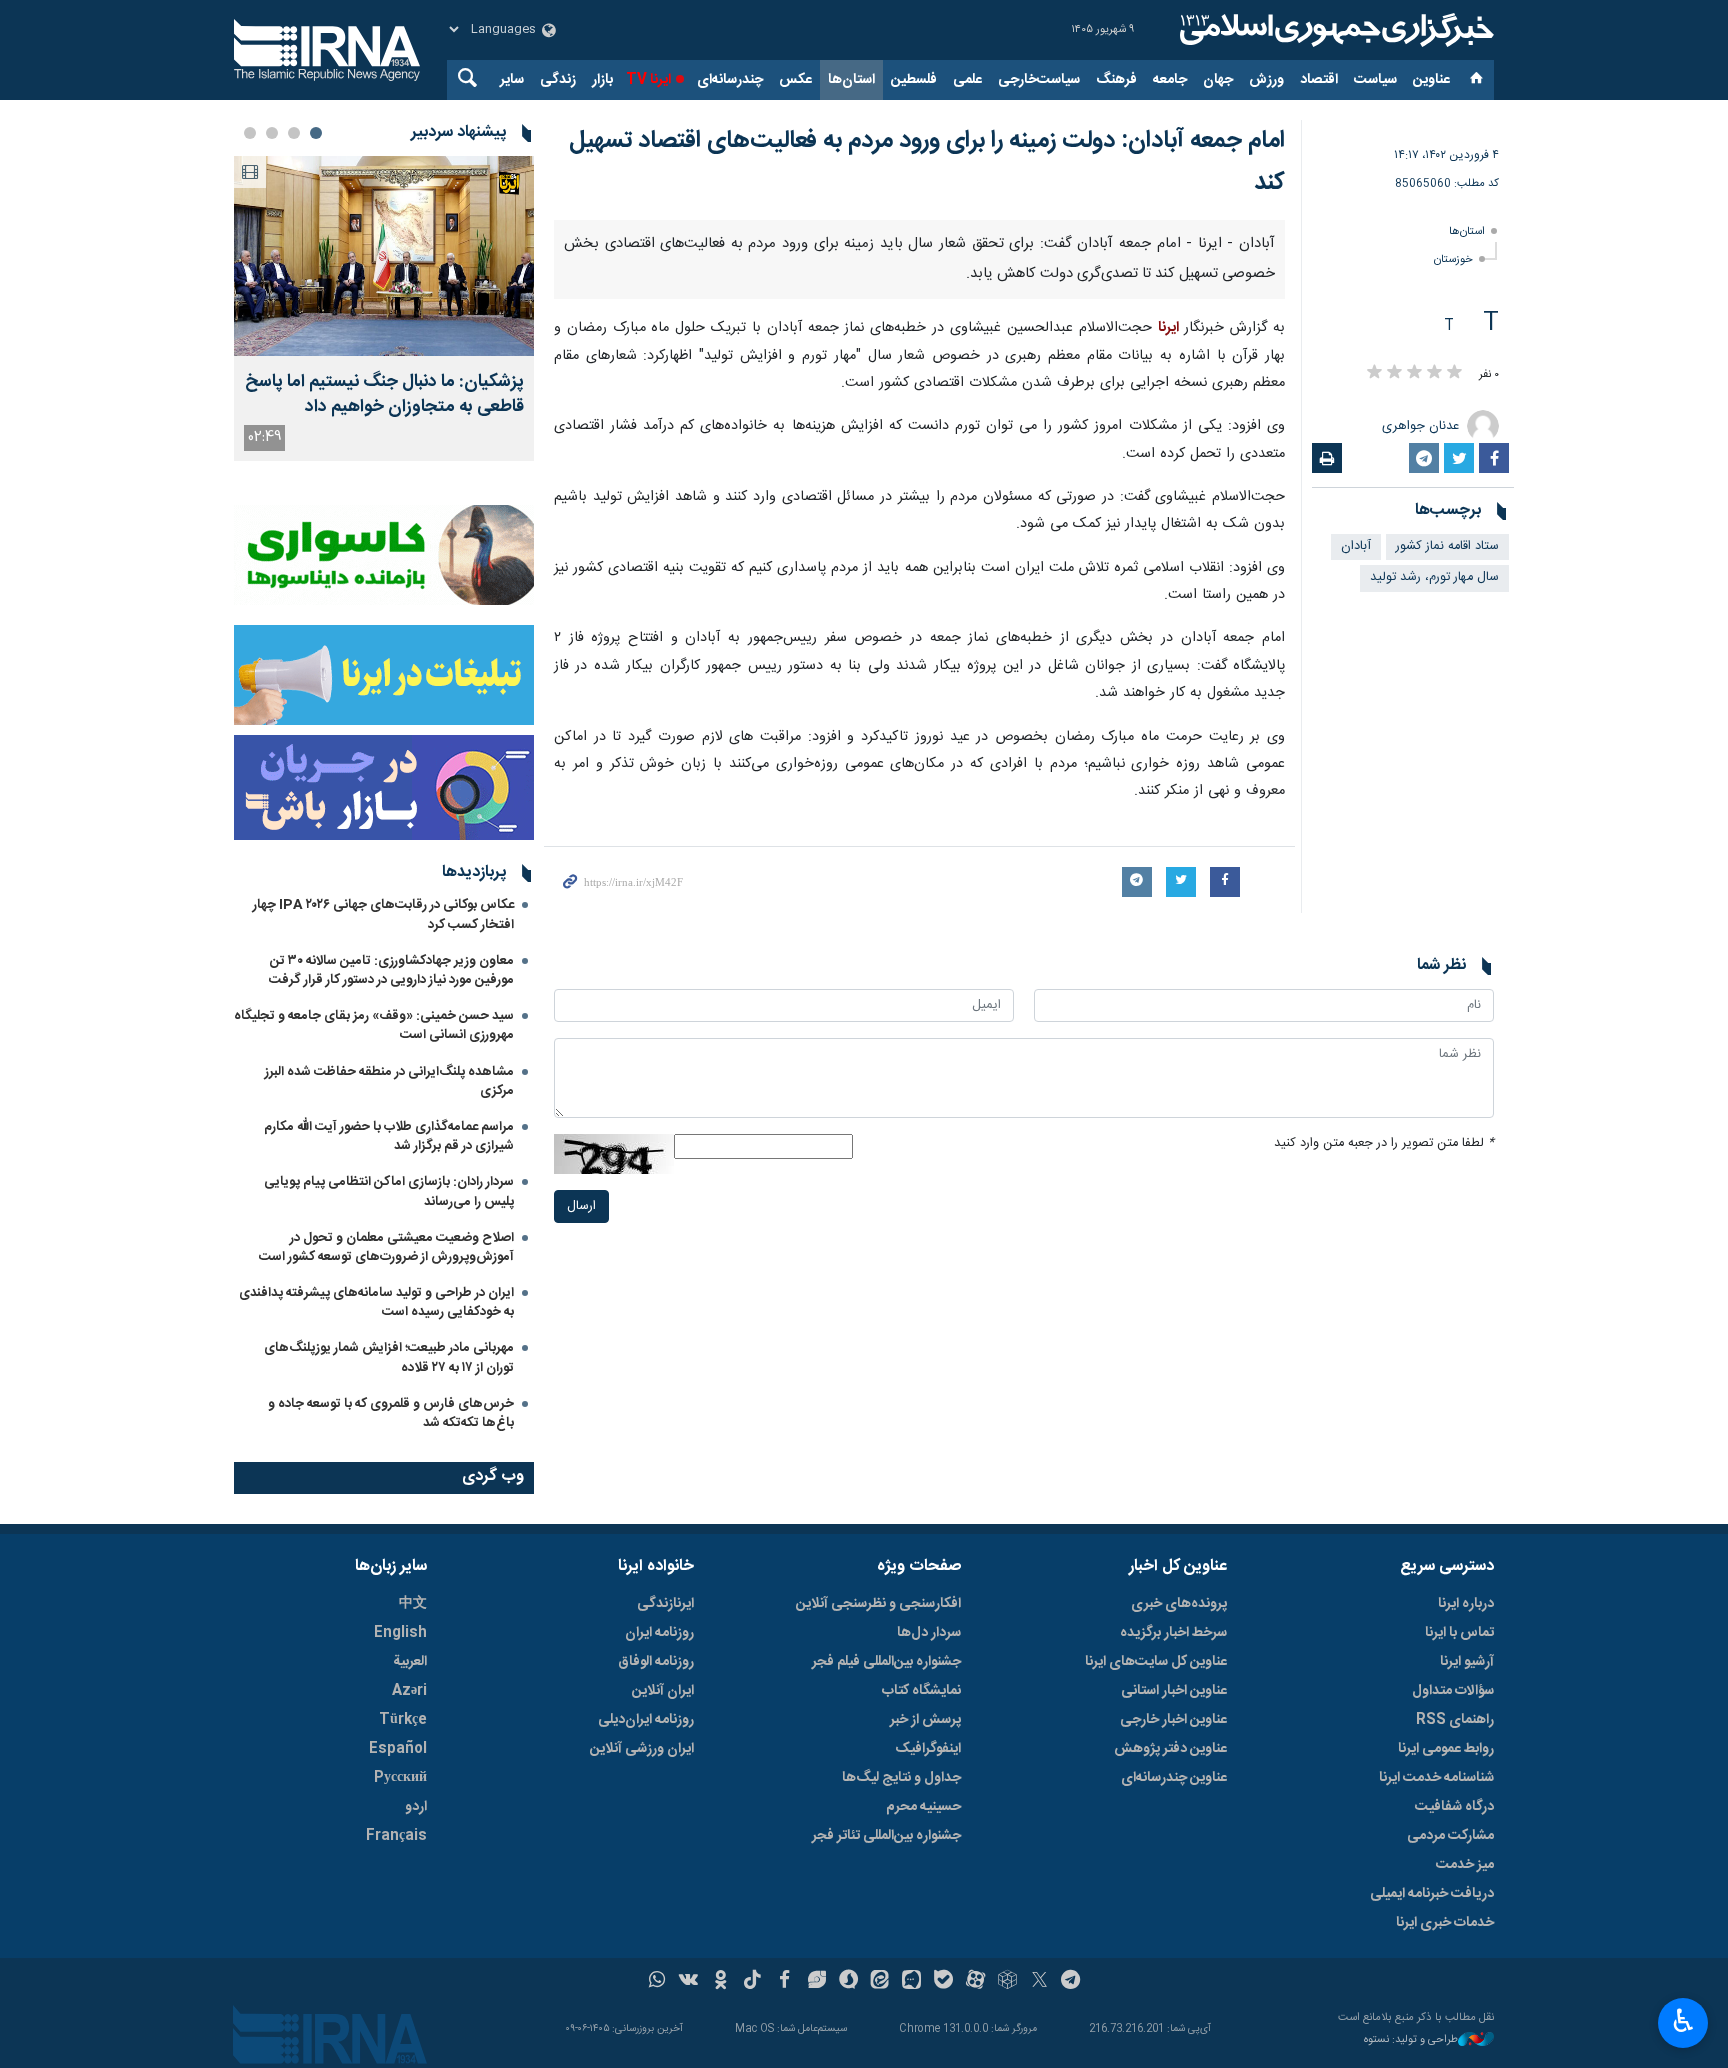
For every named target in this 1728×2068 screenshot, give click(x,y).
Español (398, 1749)
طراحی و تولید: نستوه (1411, 2040)
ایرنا (1334, 30)
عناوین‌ (1431, 80)
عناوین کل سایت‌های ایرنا (1156, 1662)
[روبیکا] (1007, 1982)
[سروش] (848, 1982)
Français (396, 1836)
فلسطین (914, 80)
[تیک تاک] (752, 1982)
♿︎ (1683, 2021)
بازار (602, 80)
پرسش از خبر (925, 1720)
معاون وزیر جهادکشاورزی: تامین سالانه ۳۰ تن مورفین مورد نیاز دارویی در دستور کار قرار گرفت (391, 970)
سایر (512, 80)
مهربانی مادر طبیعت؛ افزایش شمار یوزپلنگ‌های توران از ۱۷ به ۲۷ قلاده (389, 1357)
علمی (967, 80)
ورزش (1266, 80)
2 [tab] (294, 133)
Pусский (400, 1778)
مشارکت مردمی (1450, 1836)
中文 (413, 1604)
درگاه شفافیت (1454, 1807)
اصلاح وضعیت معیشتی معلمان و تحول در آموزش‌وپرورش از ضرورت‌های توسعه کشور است (386, 1247)
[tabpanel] (384, 308)
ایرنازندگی (665, 1604)
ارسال (581, 1206)
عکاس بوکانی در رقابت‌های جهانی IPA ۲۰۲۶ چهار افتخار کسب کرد (383, 914)
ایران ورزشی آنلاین (642, 1749)
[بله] (943, 1982)
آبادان (1356, 546)
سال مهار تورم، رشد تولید (1434, 577)
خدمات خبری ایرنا (1445, 1923)
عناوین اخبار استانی (1174, 1691)
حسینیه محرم (923, 1807)
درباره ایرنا (1466, 1604)
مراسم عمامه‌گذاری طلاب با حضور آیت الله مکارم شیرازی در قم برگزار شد (389, 1136)
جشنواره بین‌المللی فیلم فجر (886, 1662)
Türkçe (403, 1720)
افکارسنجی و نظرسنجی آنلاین (878, 1604)
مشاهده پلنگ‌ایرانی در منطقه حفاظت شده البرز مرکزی (389, 1081)
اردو (416, 1807)
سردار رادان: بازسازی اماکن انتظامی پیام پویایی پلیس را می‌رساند (389, 1191)
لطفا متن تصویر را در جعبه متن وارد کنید (1384, 1143)
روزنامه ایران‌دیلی (646, 1720)
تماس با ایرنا (1459, 1633)
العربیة (410, 1662)
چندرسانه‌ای (730, 80)
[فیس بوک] (784, 1982)
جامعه (1170, 80)
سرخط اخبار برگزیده (1173, 1633)
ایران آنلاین (663, 1691)
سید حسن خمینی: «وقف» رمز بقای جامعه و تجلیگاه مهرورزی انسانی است (374, 1025)
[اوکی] (720, 1982)
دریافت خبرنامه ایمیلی (1432, 1894)
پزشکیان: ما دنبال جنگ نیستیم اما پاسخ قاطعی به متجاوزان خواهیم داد (384, 395)
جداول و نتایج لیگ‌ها (901, 1778)
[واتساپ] (657, 1982)
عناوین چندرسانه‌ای (1174, 1778)
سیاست (1375, 80)
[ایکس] (1039, 1982)
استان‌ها (851, 80)
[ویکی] (688, 1982)
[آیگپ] (911, 1982)
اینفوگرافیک (928, 1749)
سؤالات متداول (1453, 1691)
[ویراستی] (816, 1982)
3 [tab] (272, 133)
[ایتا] (880, 1982)
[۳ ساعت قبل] (384, 256)
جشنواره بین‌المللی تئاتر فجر (886, 1836)
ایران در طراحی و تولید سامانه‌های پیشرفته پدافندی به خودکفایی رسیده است (376, 1302)
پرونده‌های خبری (1179, 1604)
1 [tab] (316, 133)
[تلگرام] (1071, 1982)
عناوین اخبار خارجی (1173, 1720)
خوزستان (1453, 259)
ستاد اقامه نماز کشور (1447, 546)
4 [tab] (250, 133)
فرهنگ (1116, 80)
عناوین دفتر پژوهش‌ (1170, 1749)
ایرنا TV (648, 80)
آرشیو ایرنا (1467, 1662)
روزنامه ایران (659, 1633)
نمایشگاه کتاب (921, 1691)
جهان (1218, 80)
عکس (795, 80)
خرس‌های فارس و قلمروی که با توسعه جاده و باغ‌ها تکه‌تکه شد (391, 1413)
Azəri (409, 1691)
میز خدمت (1465, 1865)
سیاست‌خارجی (1039, 80)
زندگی (558, 80)
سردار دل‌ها (929, 1633)
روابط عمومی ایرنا (1446, 1749)
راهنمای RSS (1455, 1720)
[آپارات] (975, 1982)
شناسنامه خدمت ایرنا (1436, 1778)
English (400, 1633)
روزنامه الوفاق (656, 1662)
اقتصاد (1319, 80)
